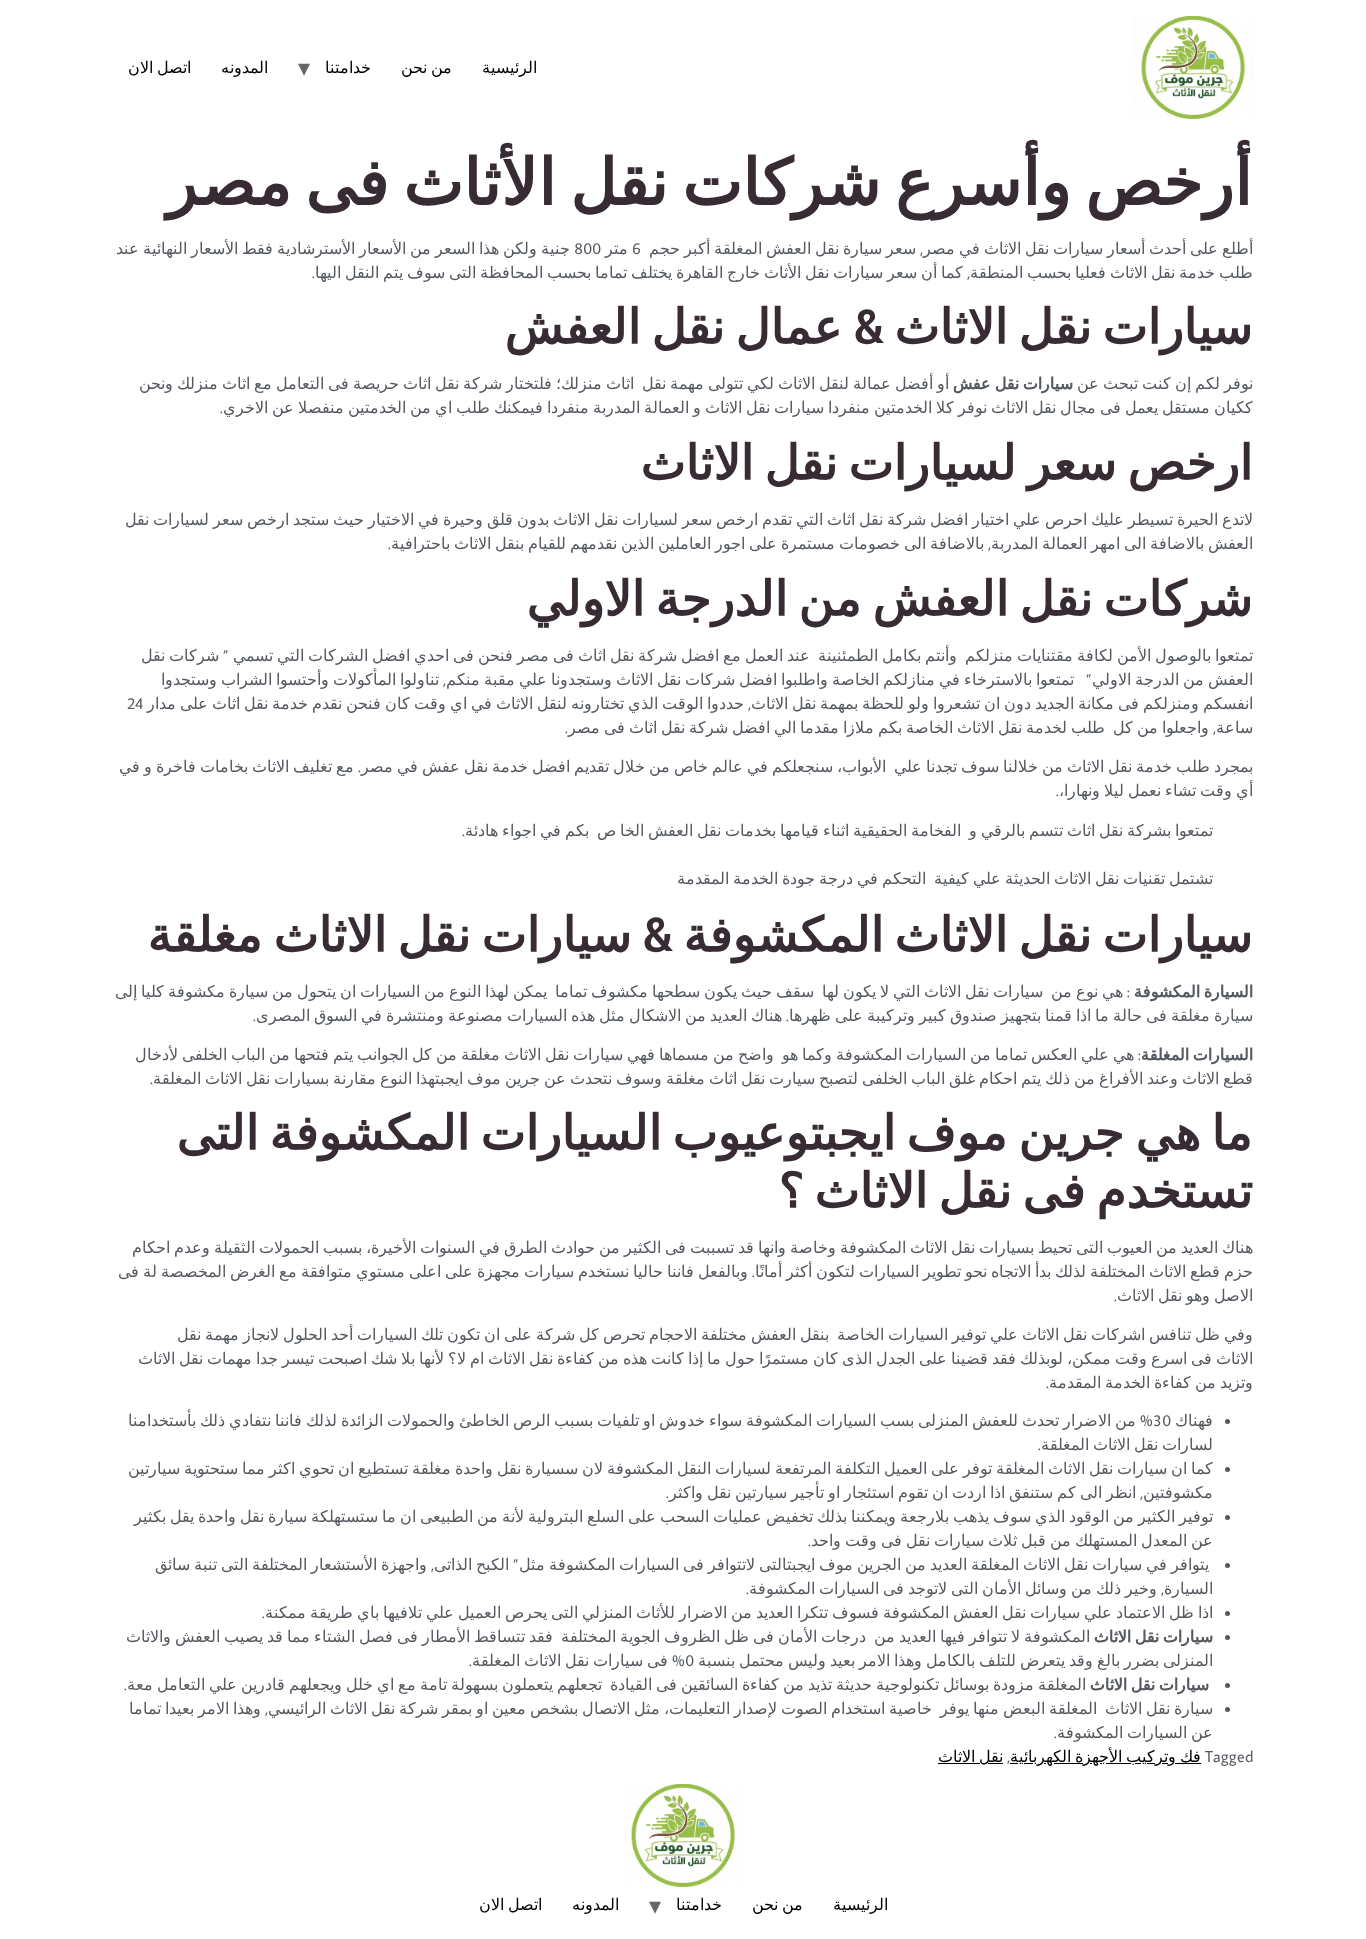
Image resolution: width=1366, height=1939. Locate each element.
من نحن (426, 67)
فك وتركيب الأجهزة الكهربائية (1105, 1756)
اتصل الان (159, 67)
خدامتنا (348, 67)
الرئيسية (509, 67)
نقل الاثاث (970, 1756)
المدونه (244, 67)
